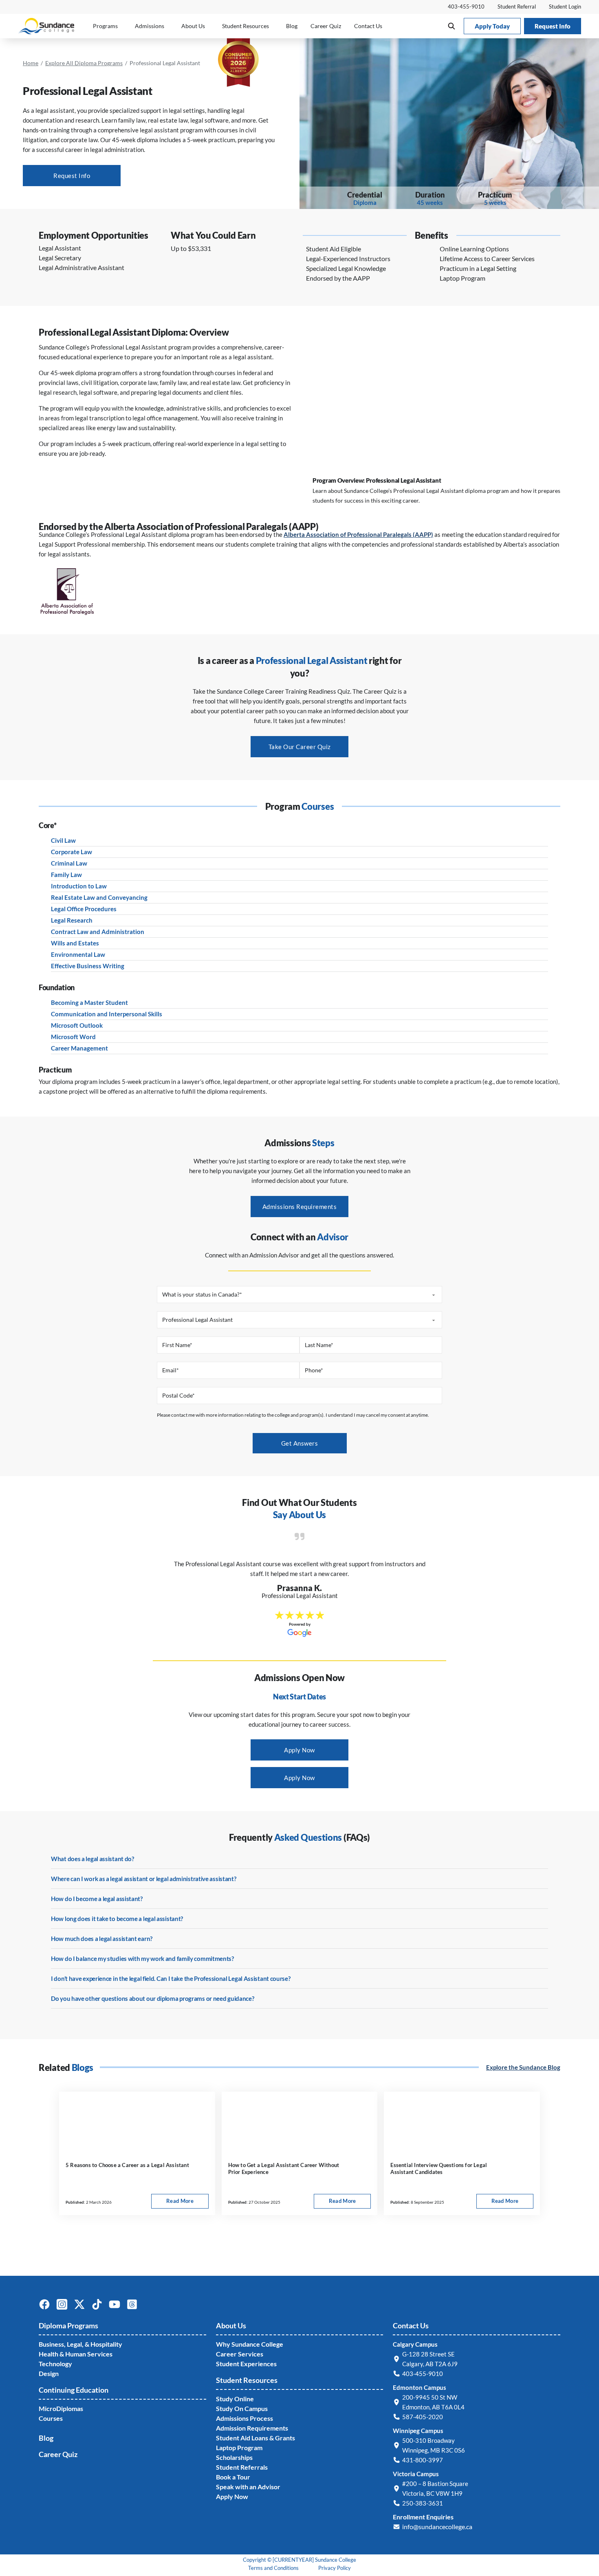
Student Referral (517, 7)
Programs (105, 26)
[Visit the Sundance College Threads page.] (135, 2308)
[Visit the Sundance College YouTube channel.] (118, 2308)
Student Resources (246, 26)
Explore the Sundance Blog (523, 2067)
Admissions (150, 26)
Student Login (565, 7)
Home (31, 63)
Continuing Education (74, 2390)
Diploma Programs (68, 2325)
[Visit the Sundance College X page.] (83, 2308)
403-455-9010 (466, 7)
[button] (365, 249)
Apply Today (492, 26)
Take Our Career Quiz (300, 747)
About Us (193, 26)
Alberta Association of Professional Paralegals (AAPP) (358, 534)
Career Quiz (326, 26)
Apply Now (299, 1750)
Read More (187, 2203)
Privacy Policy (335, 2568)
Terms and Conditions (273, 2568)
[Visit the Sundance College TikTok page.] (100, 2308)
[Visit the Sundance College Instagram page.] (65, 2308)
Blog (292, 26)
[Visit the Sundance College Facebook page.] (47, 2308)
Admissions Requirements (300, 1207)
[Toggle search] (451, 26)
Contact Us (368, 26)
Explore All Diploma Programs (84, 63)
